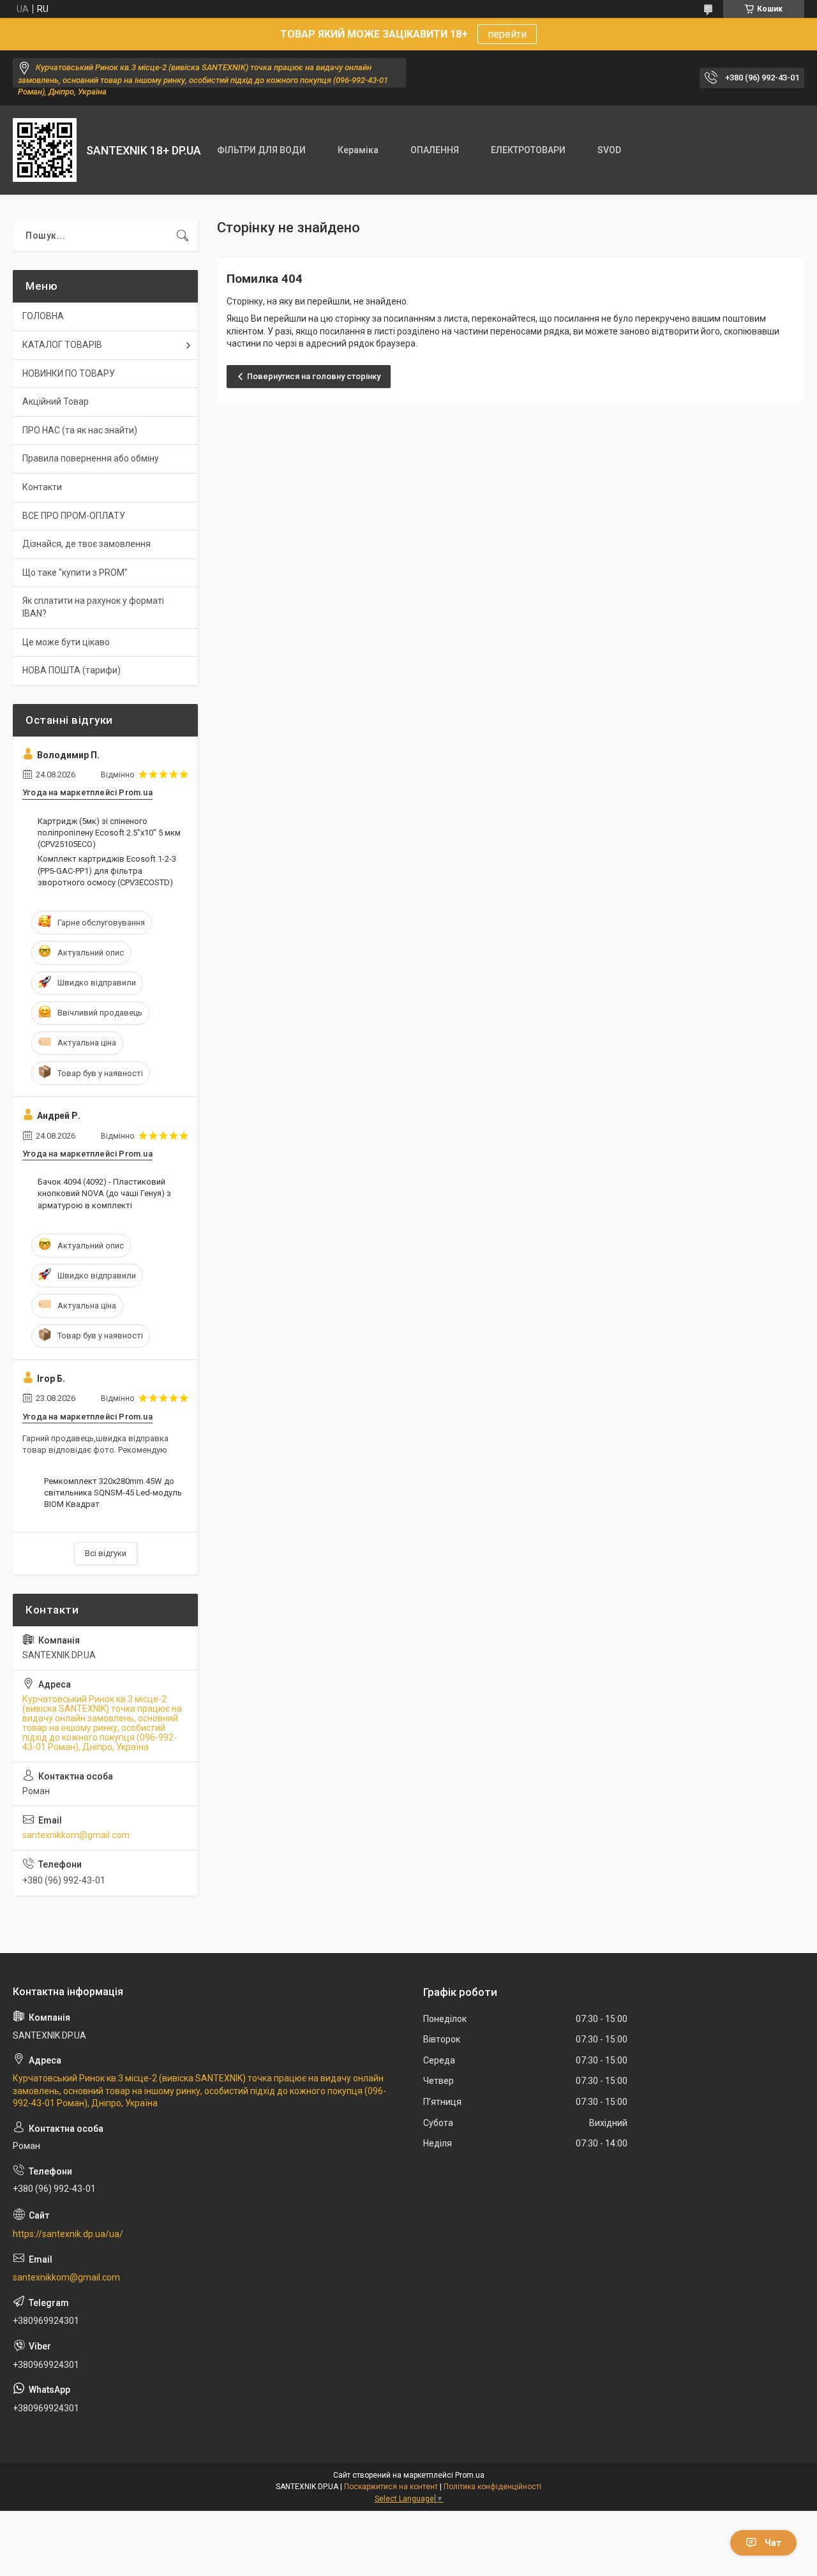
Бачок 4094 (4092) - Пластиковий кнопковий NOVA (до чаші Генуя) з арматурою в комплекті (104, 1193)
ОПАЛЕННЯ (435, 150)
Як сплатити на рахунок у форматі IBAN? (93, 607)
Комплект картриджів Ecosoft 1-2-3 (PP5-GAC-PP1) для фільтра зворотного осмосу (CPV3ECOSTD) (107, 870)
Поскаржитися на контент (391, 2487)
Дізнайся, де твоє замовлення (86, 544)
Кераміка (358, 150)
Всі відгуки (106, 1553)
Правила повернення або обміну (91, 458)
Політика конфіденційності (492, 2487)
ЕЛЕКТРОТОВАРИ (528, 150)
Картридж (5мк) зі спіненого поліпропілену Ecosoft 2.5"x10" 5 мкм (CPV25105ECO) (109, 833)
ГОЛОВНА (43, 316)
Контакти (42, 487)
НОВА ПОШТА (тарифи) (71, 670)
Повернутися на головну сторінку (314, 376)
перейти (507, 34)
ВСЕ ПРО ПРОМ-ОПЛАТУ (74, 516)
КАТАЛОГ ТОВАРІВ (62, 345)
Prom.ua (470, 2475)
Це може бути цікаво (66, 642)
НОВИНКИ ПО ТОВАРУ (69, 373)
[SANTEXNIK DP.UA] (45, 150)
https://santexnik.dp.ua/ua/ (68, 2234)
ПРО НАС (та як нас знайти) (80, 430)
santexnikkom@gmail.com (76, 1835)
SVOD (609, 150)
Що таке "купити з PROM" (75, 573)
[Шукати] (183, 236)
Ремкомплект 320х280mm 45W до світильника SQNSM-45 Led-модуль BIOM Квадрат (113, 1493)
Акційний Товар (56, 401)
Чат (773, 2543)
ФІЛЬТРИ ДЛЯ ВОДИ (261, 150)
